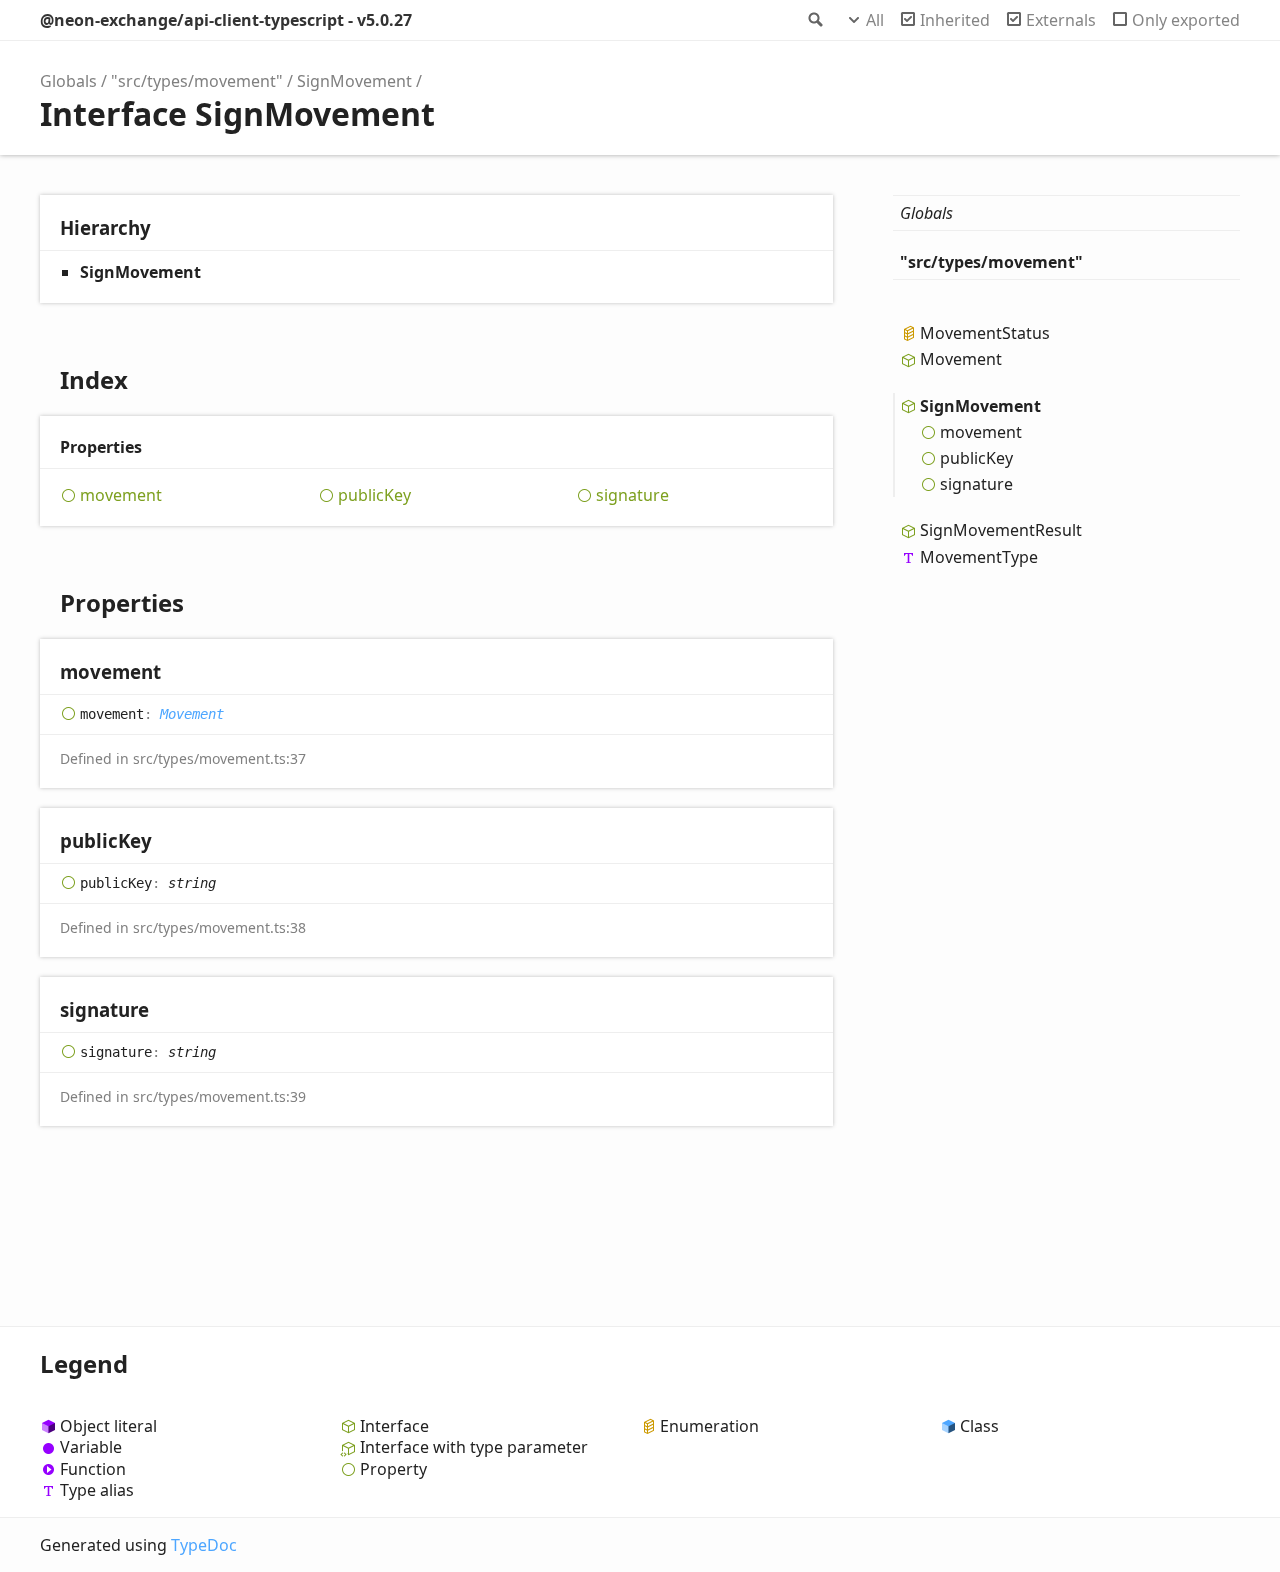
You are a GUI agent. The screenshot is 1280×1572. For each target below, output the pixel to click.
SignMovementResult (1001, 530)
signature (632, 495)
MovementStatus (985, 333)
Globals (68, 81)
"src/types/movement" (197, 81)
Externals (1061, 20)
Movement (192, 714)
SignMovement (354, 81)
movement (121, 495)
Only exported (1186, 20)
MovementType (979, 556)
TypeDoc (204, 1545)
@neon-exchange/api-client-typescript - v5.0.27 (226, 20)
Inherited (955, 20)
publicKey (374, 495)
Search (814, 20)
